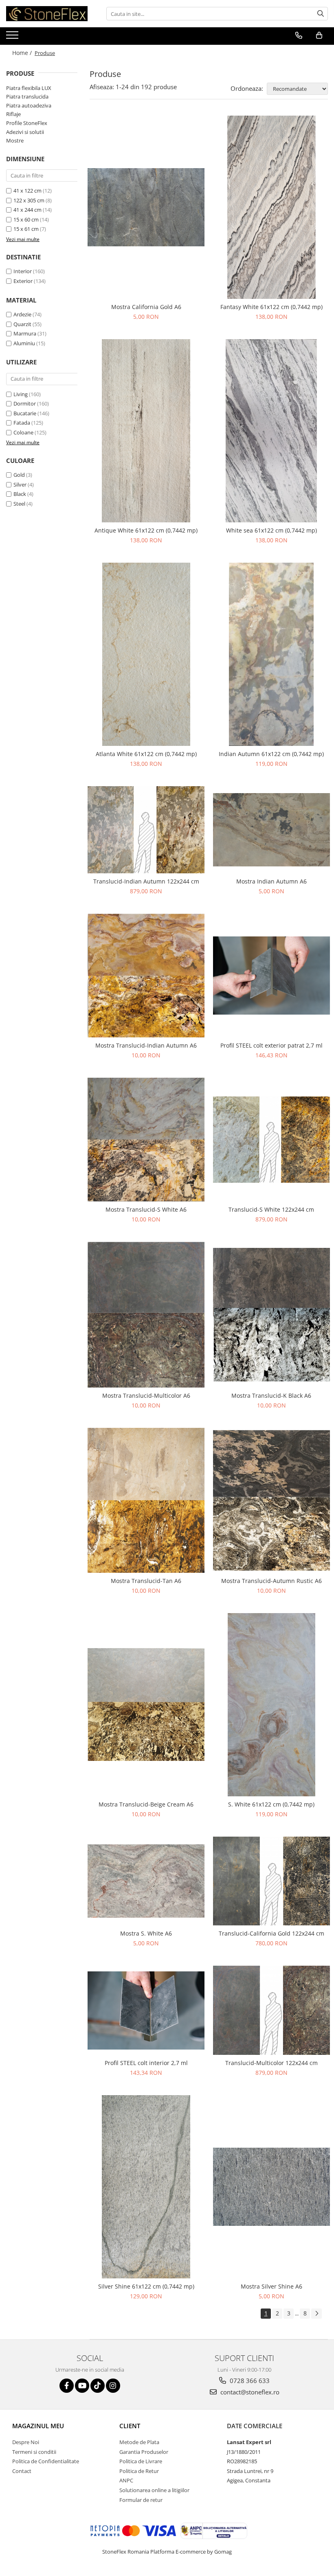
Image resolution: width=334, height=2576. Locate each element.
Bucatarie (25, 413)
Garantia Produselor (144, 2452)
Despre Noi (26, 2442)
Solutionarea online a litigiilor (154, 2490)
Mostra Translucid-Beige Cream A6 (146, 1804)
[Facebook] (67, 2386)
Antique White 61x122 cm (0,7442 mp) (146, 530)
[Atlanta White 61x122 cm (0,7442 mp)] (146, 654)
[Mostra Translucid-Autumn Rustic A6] (272, 1501)
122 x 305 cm (29, 200)
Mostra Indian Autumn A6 (271, 881)
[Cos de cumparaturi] (319, 35)
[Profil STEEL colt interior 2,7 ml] (146, 2010)
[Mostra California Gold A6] (146, 207)
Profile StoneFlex (27, 123)
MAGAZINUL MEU (38, 2426)
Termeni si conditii (34, 2452)
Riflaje (13, 114)
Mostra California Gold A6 (146, 307)
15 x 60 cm (26, 219)
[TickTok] (98, 2386)
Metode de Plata (139, 2442)
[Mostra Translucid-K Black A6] (272, 1315)
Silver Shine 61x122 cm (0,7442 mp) (146, 2286)
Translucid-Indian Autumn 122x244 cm (146, 881)
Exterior (23, 281)
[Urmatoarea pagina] (316, 2314)
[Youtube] (82, 2386)
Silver (20, 485)
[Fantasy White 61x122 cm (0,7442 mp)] (272, 207)
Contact (22, 2471)
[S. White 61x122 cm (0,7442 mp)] (272, 1705)
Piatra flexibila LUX (29, 88)
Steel (19, 504)
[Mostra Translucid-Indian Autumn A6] (146, 976)
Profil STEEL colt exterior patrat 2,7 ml (271, 1045)
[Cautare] (321, 14)
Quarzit (22, 324)
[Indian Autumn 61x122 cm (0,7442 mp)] (272, 654)
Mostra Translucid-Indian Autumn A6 (146, 1045)
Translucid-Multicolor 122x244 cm (271, 2063)
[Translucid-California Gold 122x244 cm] (272, 1881)
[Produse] (13, 37)
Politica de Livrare (141, 2461)
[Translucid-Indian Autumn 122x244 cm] (146, 830)
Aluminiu (24, 343)
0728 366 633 (249, 2381)
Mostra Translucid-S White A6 (146, 1209)
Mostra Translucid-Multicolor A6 (146, 1395)
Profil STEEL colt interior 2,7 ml (146, 2063)
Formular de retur (141, 2500)
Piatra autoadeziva (29, 105)
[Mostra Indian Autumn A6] (272, 830)
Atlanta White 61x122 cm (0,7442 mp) (146, 754)
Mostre (15, 140)
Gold (19, 475)
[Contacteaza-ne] (299, 35)
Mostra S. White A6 (146, 1933)
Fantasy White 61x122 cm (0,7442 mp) (271, 307)
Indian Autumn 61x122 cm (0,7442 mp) (271, 754)
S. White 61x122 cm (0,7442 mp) (271, 1804)
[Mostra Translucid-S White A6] (146, 1140)
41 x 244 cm (27, 210)
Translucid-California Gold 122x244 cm (271, 1933)
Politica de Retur (139, 2471)
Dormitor (25, 403)
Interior (23, 271)
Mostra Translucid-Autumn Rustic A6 (271, 1581)
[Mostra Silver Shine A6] (272, 2187)
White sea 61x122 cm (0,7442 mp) (271, 530)
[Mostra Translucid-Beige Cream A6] (146, 1705)
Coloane (23, 432)
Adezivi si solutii (25, 132)
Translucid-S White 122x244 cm (271, 1209)
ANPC (126, 2480)
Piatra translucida (27, 96)
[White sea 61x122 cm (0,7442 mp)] (272, 431)
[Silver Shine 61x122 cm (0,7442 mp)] (146, 2187)
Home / (23, 53)
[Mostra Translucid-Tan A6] (146, 1500)
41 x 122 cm (27, 191)
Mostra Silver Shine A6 (271, 2286)
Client (130, 2426)
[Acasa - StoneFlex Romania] (47, 14)
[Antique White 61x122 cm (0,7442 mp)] (146, 431)
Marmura (25, 333)
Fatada (22, 423)
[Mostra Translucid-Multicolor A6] (146, 1315)
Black (20, 494)
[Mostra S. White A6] (146, 1881)
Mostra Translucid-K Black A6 (271, 1395)
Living (21, 394)
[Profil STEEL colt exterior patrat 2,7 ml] (272, 976)
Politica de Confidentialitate (46, 2461)
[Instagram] (113, 2386)
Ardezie (22, 314)
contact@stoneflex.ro (249, 2392)
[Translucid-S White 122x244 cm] (272, 1139)
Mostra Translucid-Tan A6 (146, 1581)
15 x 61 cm (26, 229)
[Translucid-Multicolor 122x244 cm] (272, 2010)
